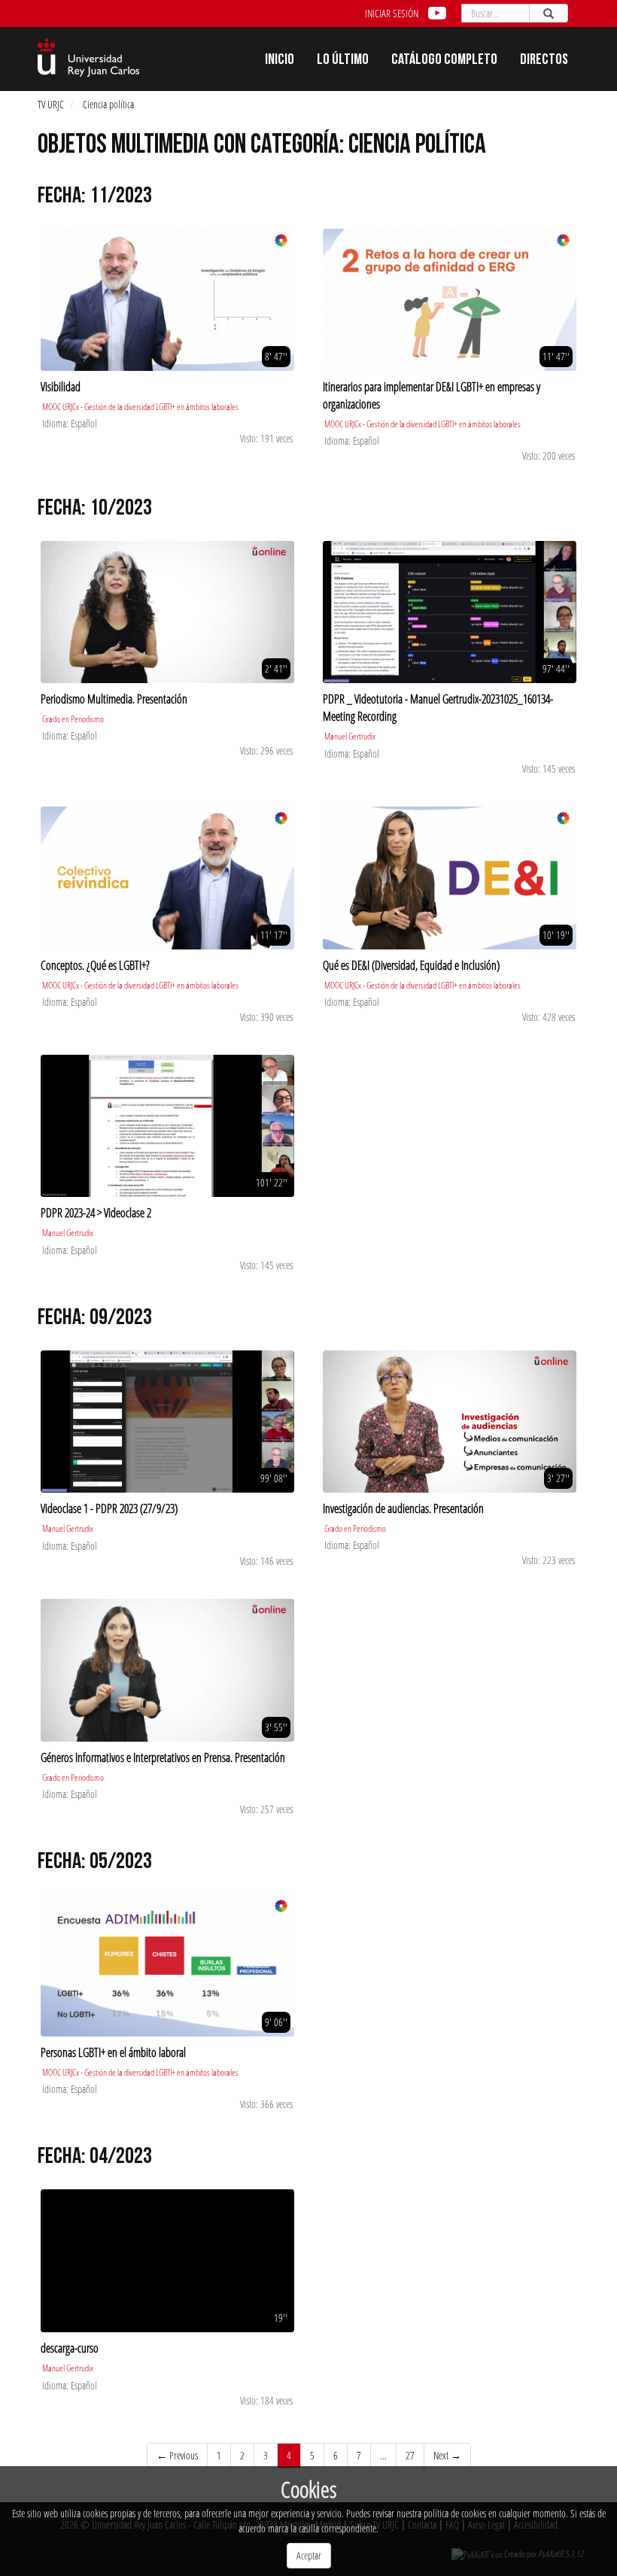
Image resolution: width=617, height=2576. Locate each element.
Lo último (343, 61)
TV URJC (51, 104)
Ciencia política (108, 104)
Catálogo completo (444, 61)
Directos (544, 61)
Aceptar (309, 2555)
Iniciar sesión (392, 13)
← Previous (177, 2455)
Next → (447, 2455)
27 (410, 2455)
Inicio (280, 61)
